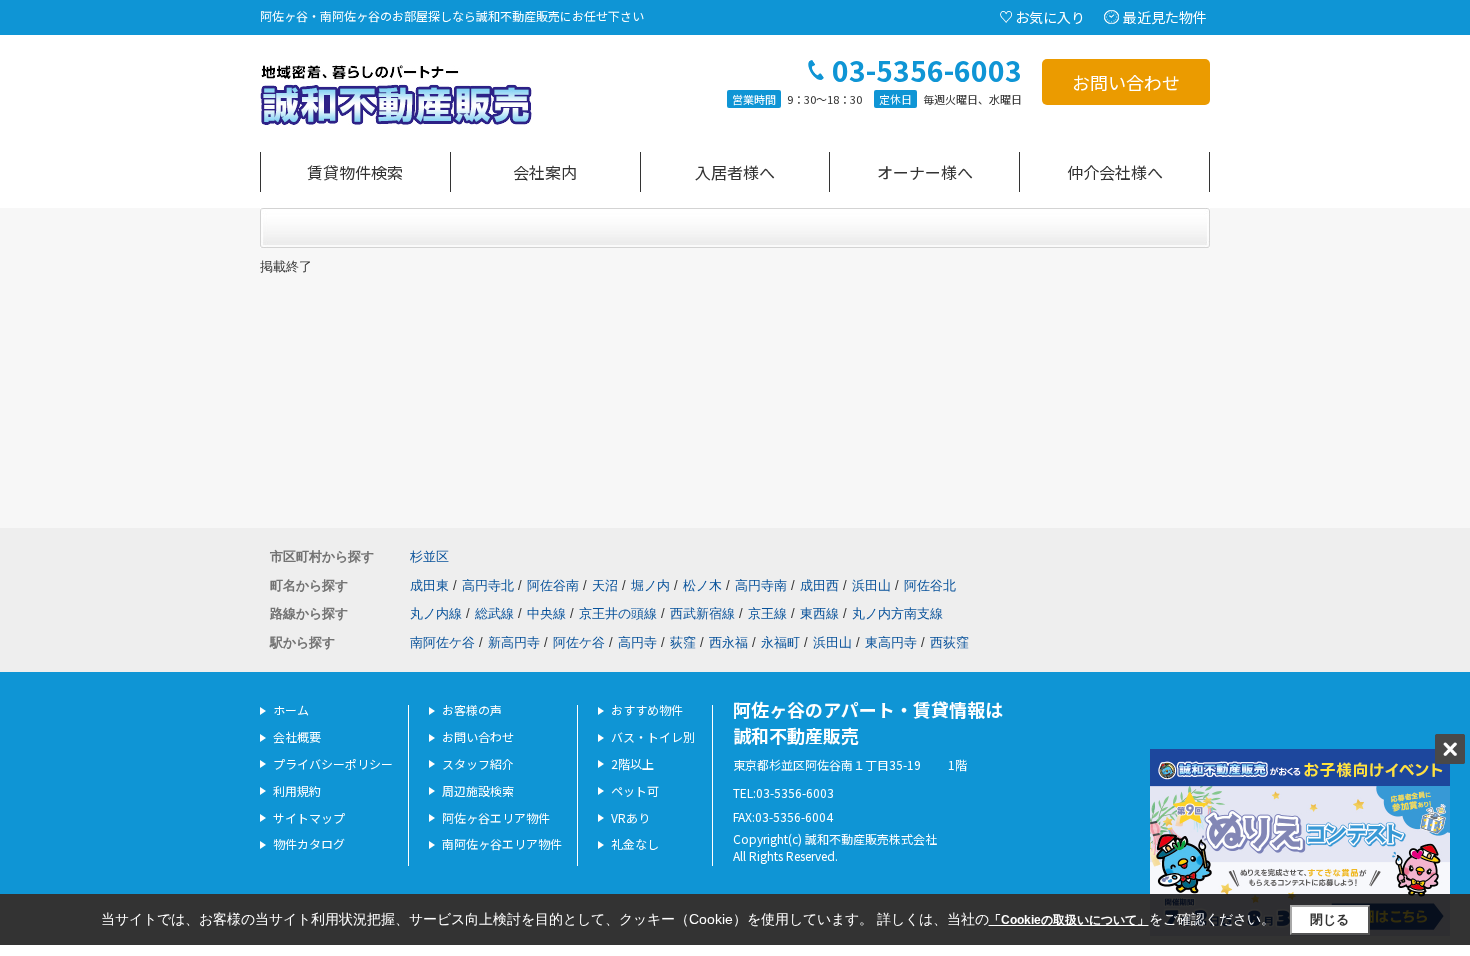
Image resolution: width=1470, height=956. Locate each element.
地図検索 (355, 172)
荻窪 (683, 642)
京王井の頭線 (618, 613)
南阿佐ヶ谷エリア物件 (502, 843)
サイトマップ (309, 817)
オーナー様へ (925, 172)
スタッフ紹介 (478, 763)
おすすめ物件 (647, 709)
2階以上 (632, 763)
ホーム (291, 709)
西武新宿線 (702, 613)
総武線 (494, 613)
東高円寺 (891, 642)
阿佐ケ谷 (579, 642)
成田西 (819, 585)
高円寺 (637, 642)
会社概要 (297, 736)
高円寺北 (488, 585)
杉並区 (429, 556)
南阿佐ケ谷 (442, 642)
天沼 (605, 585)
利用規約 (297, 790)
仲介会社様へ (1115, 172)
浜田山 (871, 585)
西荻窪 (949, 642)
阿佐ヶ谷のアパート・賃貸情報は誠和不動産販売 (868, 721)
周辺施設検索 (478, 790)
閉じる (1329, 919)
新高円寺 (514, 642)
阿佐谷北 (930, 585)
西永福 (728, 642)
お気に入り (1050, 17)
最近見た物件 (1165, 17)
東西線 (819, 613)
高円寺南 (761, 585)
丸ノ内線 (436, 613)
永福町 (780, 642)
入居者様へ (735, 172)
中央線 (546, 613)
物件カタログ (309, 843)
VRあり (630, 817)
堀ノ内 (650, 585)
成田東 (429, 585)
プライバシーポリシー (333, 763)
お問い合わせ (1126, 82)
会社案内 (545, 172)
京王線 (767, 613)
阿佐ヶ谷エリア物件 (496, 817)
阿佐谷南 (553, 585)
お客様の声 (472, 709)
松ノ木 (702, 585)
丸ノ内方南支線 (897, 613)
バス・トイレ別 (653, 736)
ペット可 (635, 790)
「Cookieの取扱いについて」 (1069, 920)
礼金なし (635, 843)
